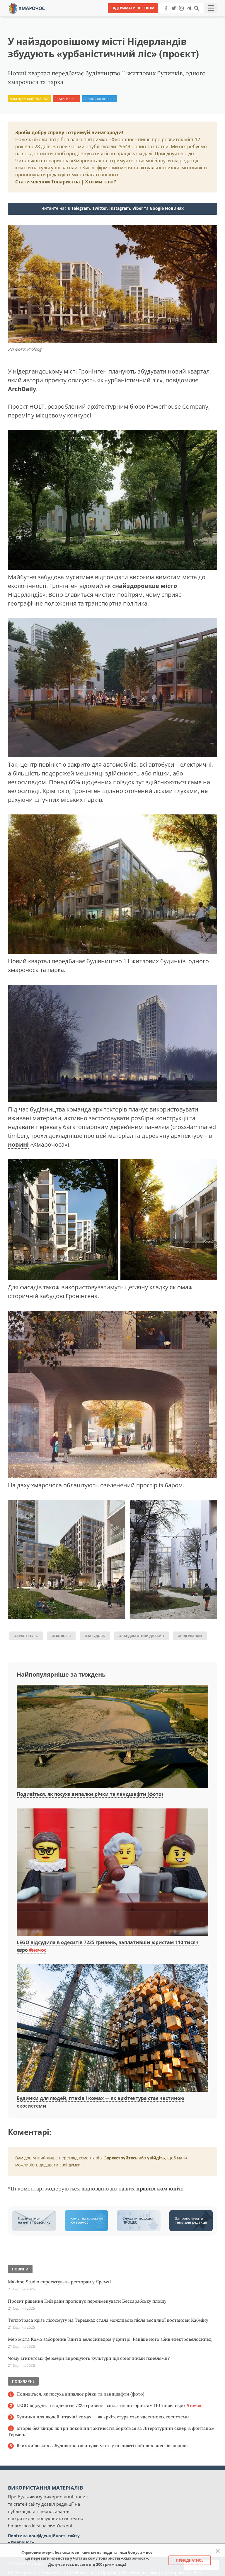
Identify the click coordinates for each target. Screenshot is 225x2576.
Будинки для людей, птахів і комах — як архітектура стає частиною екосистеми (103, 2417)
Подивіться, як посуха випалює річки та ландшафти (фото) (90, 1794)
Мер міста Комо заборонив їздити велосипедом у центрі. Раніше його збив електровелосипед (110, 2339)
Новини (72, 99)
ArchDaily (22, 389)
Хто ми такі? (100, 182)
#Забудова (95, 1636)
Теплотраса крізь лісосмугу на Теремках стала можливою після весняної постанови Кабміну (108, 2320)
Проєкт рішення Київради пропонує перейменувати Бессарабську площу (87, 2301)
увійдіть (156, 2158)
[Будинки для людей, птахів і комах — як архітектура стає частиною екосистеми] (112, 2028)
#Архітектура (26, 1636)
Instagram (120, 208)
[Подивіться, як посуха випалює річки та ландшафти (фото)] (112, 1737)
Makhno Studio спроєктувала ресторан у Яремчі (59, 2282)
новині (18, 1144)
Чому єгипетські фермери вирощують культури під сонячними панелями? (89, 2358)
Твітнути (96, 17)
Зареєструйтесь (121, 2158)
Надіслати (131, 17)
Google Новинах (167, 208)
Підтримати (169, 17)
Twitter (100, 208)
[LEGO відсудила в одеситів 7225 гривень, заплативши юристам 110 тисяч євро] (112, 1873)
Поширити (61, 17)
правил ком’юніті (160, 2189)
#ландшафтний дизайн (142, 1636)
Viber (138, 208)
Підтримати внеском (133, 8)
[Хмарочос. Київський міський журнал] (27, 8)
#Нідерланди (190, 1636)
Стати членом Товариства (48, 182)
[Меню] (211, 8)
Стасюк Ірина (105, 99)
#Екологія (61, 1636)
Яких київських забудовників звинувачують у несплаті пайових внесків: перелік (103, 2445)
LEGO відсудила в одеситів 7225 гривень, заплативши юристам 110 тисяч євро (109, 2405)
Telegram (81, 208)
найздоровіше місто (146, 586)
